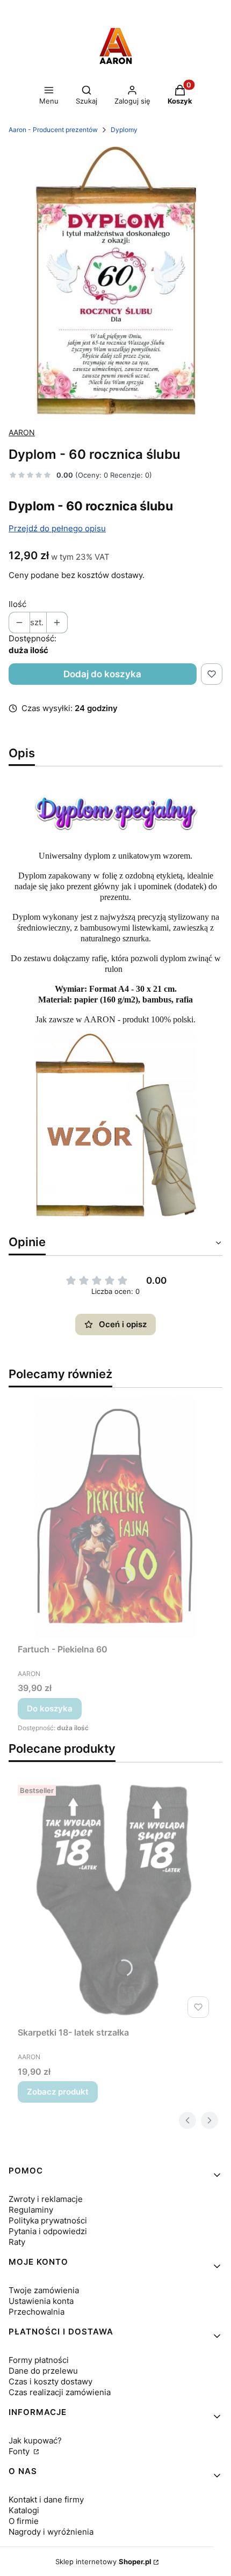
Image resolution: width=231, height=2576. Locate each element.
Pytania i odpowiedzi (48, 2231)
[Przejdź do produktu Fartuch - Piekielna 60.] (115, 1518)
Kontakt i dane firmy (46, 2500)
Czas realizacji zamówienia (60, 2392)
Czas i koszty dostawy (50, 2381)
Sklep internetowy (103, 2562)
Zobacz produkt (58, 2092)
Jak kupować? (35, 2440)
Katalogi (24, 2510)
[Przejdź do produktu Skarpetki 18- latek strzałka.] (115, 1901)
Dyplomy (124, 130)
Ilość (17, 604)
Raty (17, 2242)
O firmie (24, 2521)
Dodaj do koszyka (102, 674)
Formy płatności (39, 2360)
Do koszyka (50, 1708)
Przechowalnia (37, 2312)
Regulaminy (31, 2210)
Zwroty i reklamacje (46, 2199)
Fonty (20, 2451)
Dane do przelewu (43, 2371)
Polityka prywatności (48, 2220)
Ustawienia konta (41, 2301)
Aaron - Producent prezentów (53, 130)
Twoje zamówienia (44, 2290)
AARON (22, 432)
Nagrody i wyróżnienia (51, 2532)
